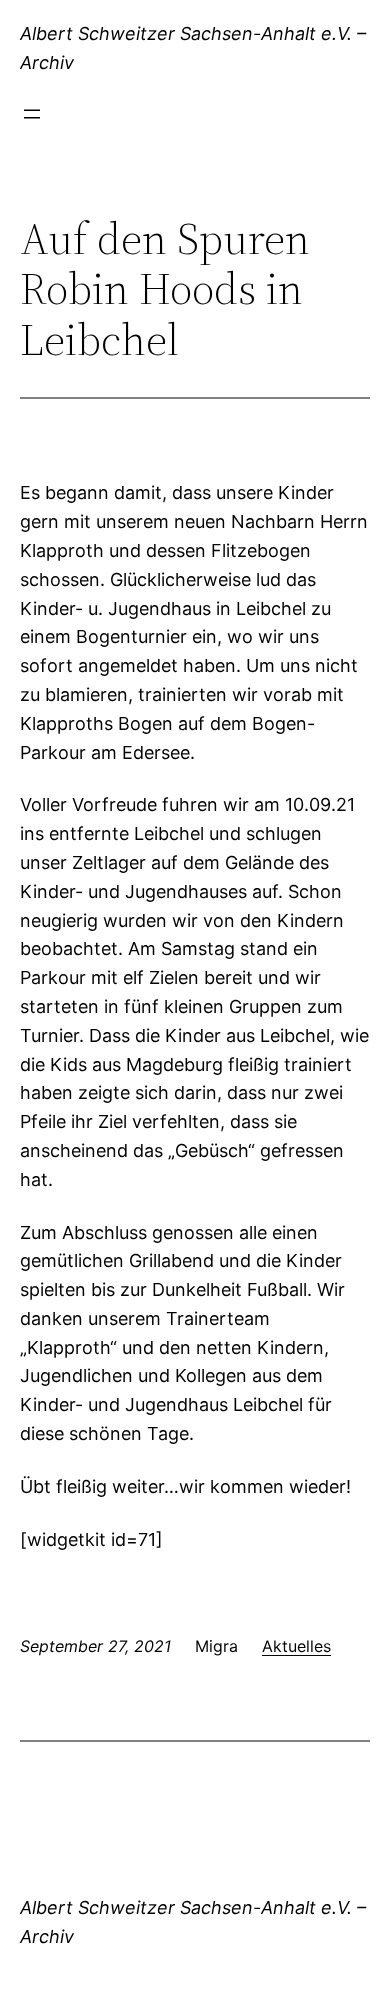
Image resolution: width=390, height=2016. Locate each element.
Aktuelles (296, 1646)
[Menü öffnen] (32, 114)
